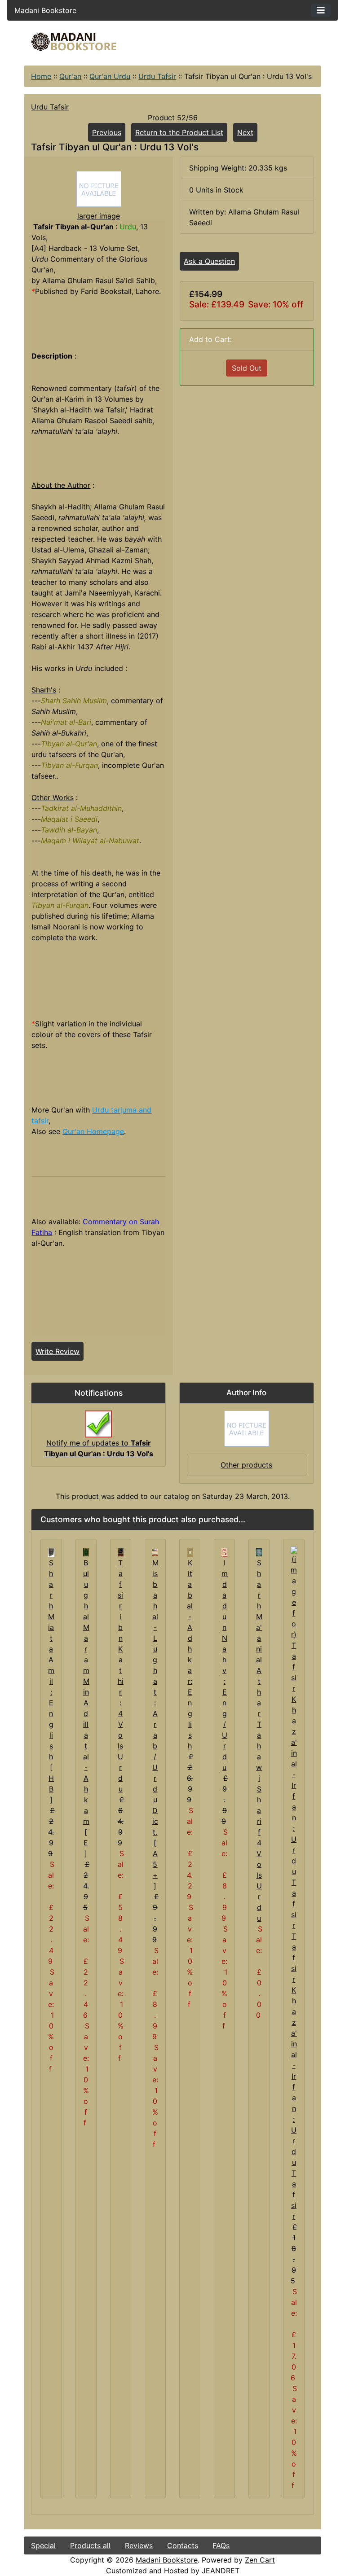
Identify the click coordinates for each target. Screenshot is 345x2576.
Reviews (139, 2545)
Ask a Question (209, 261)
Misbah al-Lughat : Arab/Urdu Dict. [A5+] (155, 1724)
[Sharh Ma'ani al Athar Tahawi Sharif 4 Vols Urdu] (259, 1552)
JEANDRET (221, 2571)
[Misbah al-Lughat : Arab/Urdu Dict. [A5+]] (155, 1552)
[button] (264, 2539)
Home (41, 76)
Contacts (183, 2545)
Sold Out (247, 368)
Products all (90, 2545)
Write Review (57, 1351)
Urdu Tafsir (157, 76)
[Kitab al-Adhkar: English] (190, 1552)
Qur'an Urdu (110, 76)
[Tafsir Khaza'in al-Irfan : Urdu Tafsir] (294, 1738)
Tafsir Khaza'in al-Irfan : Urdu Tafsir (294, 2076)
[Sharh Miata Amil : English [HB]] (51, 1552)
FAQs (221, 2545)
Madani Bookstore (167, 2560)
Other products (246, 1465)
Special (43, 2545)
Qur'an (70, 76)
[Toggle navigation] (321, 10)
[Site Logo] (74, 42)
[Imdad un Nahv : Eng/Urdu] (224, 1552)
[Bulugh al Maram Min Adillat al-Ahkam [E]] (86, 1552)
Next (245, 132)
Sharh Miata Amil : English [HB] (51, 1681)
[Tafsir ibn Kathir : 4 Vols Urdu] (121, 1552)
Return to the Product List (179, 132)
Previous (107, 132)
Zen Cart (260, 2560)
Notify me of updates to (99, 1448)
